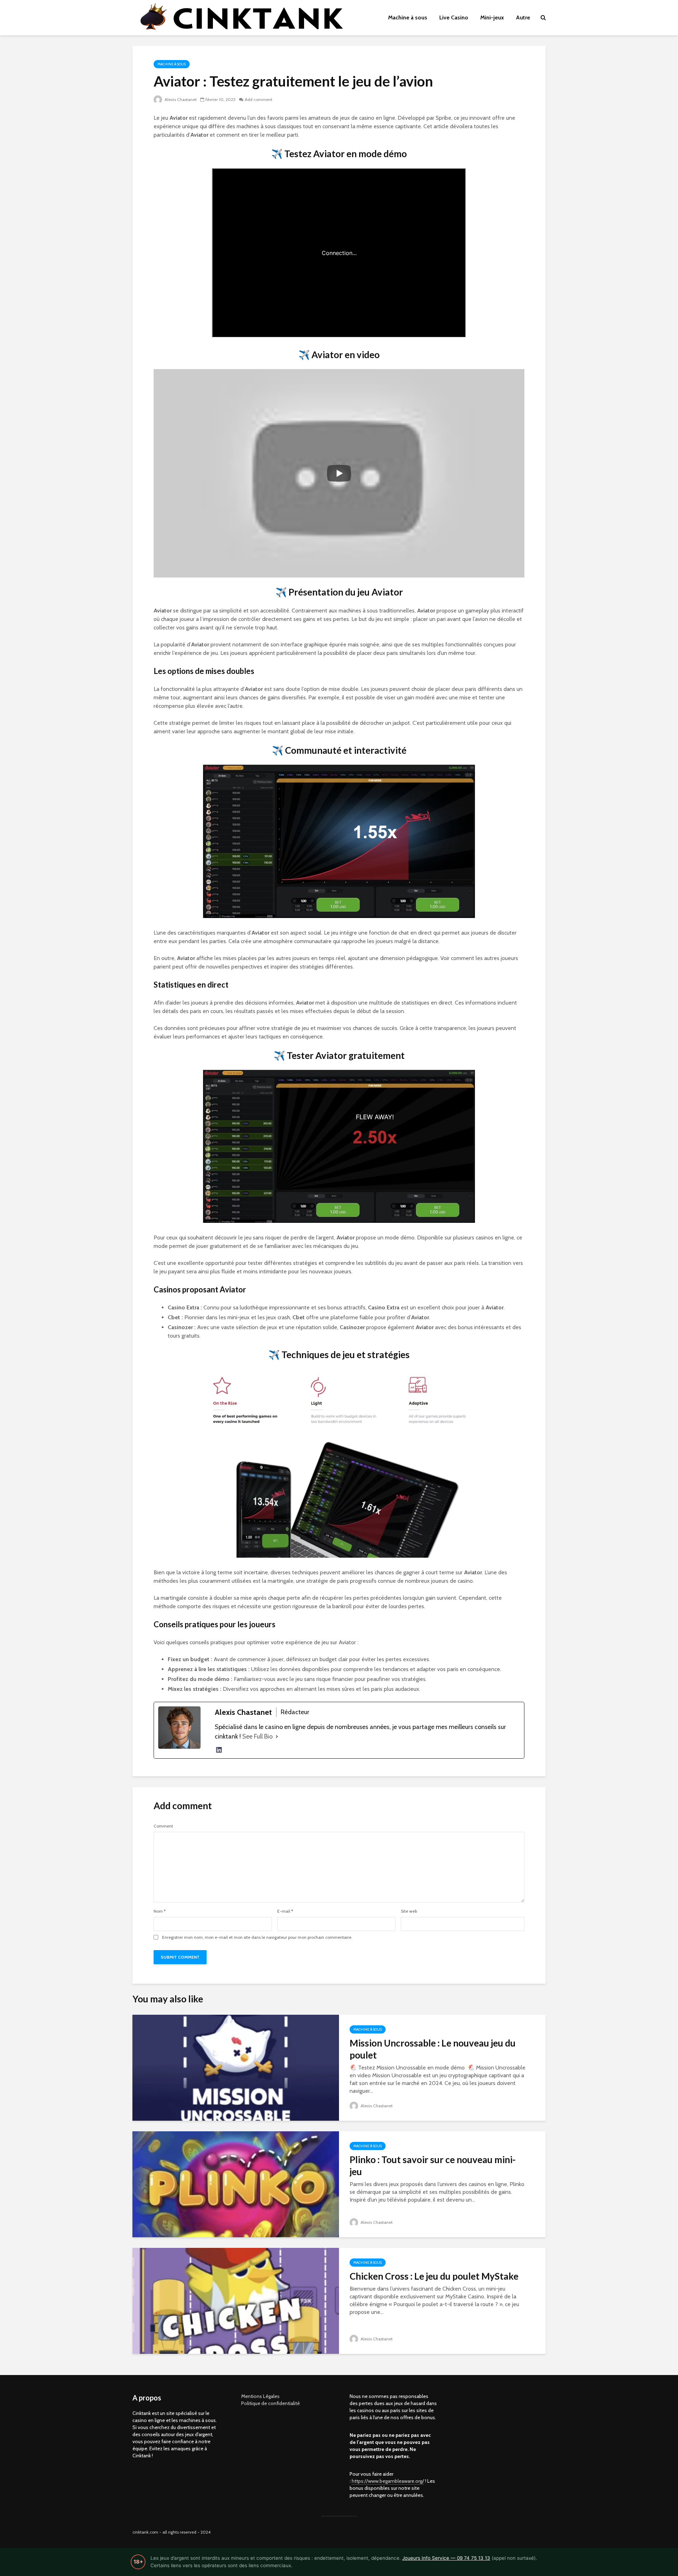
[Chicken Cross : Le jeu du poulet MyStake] (236, 2300)
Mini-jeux (492, 17)
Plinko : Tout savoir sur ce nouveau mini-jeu (433, 2166)
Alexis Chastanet (180, 99)
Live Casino (454, 17)
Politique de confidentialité (270, 2403)
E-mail (285, 1911)
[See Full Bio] (277, 1737)
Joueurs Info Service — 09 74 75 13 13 (446, 2558)
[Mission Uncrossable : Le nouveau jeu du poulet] (236, 2067)
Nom (160, 1911)
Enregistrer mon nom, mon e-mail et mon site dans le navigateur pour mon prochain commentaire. (257, 1937)
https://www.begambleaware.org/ (388, 2481)
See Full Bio (257, 1736)
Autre (523, 17)
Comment (163, 1826)
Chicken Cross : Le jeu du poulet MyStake (434, 2276)
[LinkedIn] (219, 1750)
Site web (409, 1911)
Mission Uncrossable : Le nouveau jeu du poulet (433, 2049)
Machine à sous (408, 17)
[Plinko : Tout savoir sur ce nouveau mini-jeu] (236, 2184)
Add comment (258, 99)
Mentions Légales (260, 2396)
